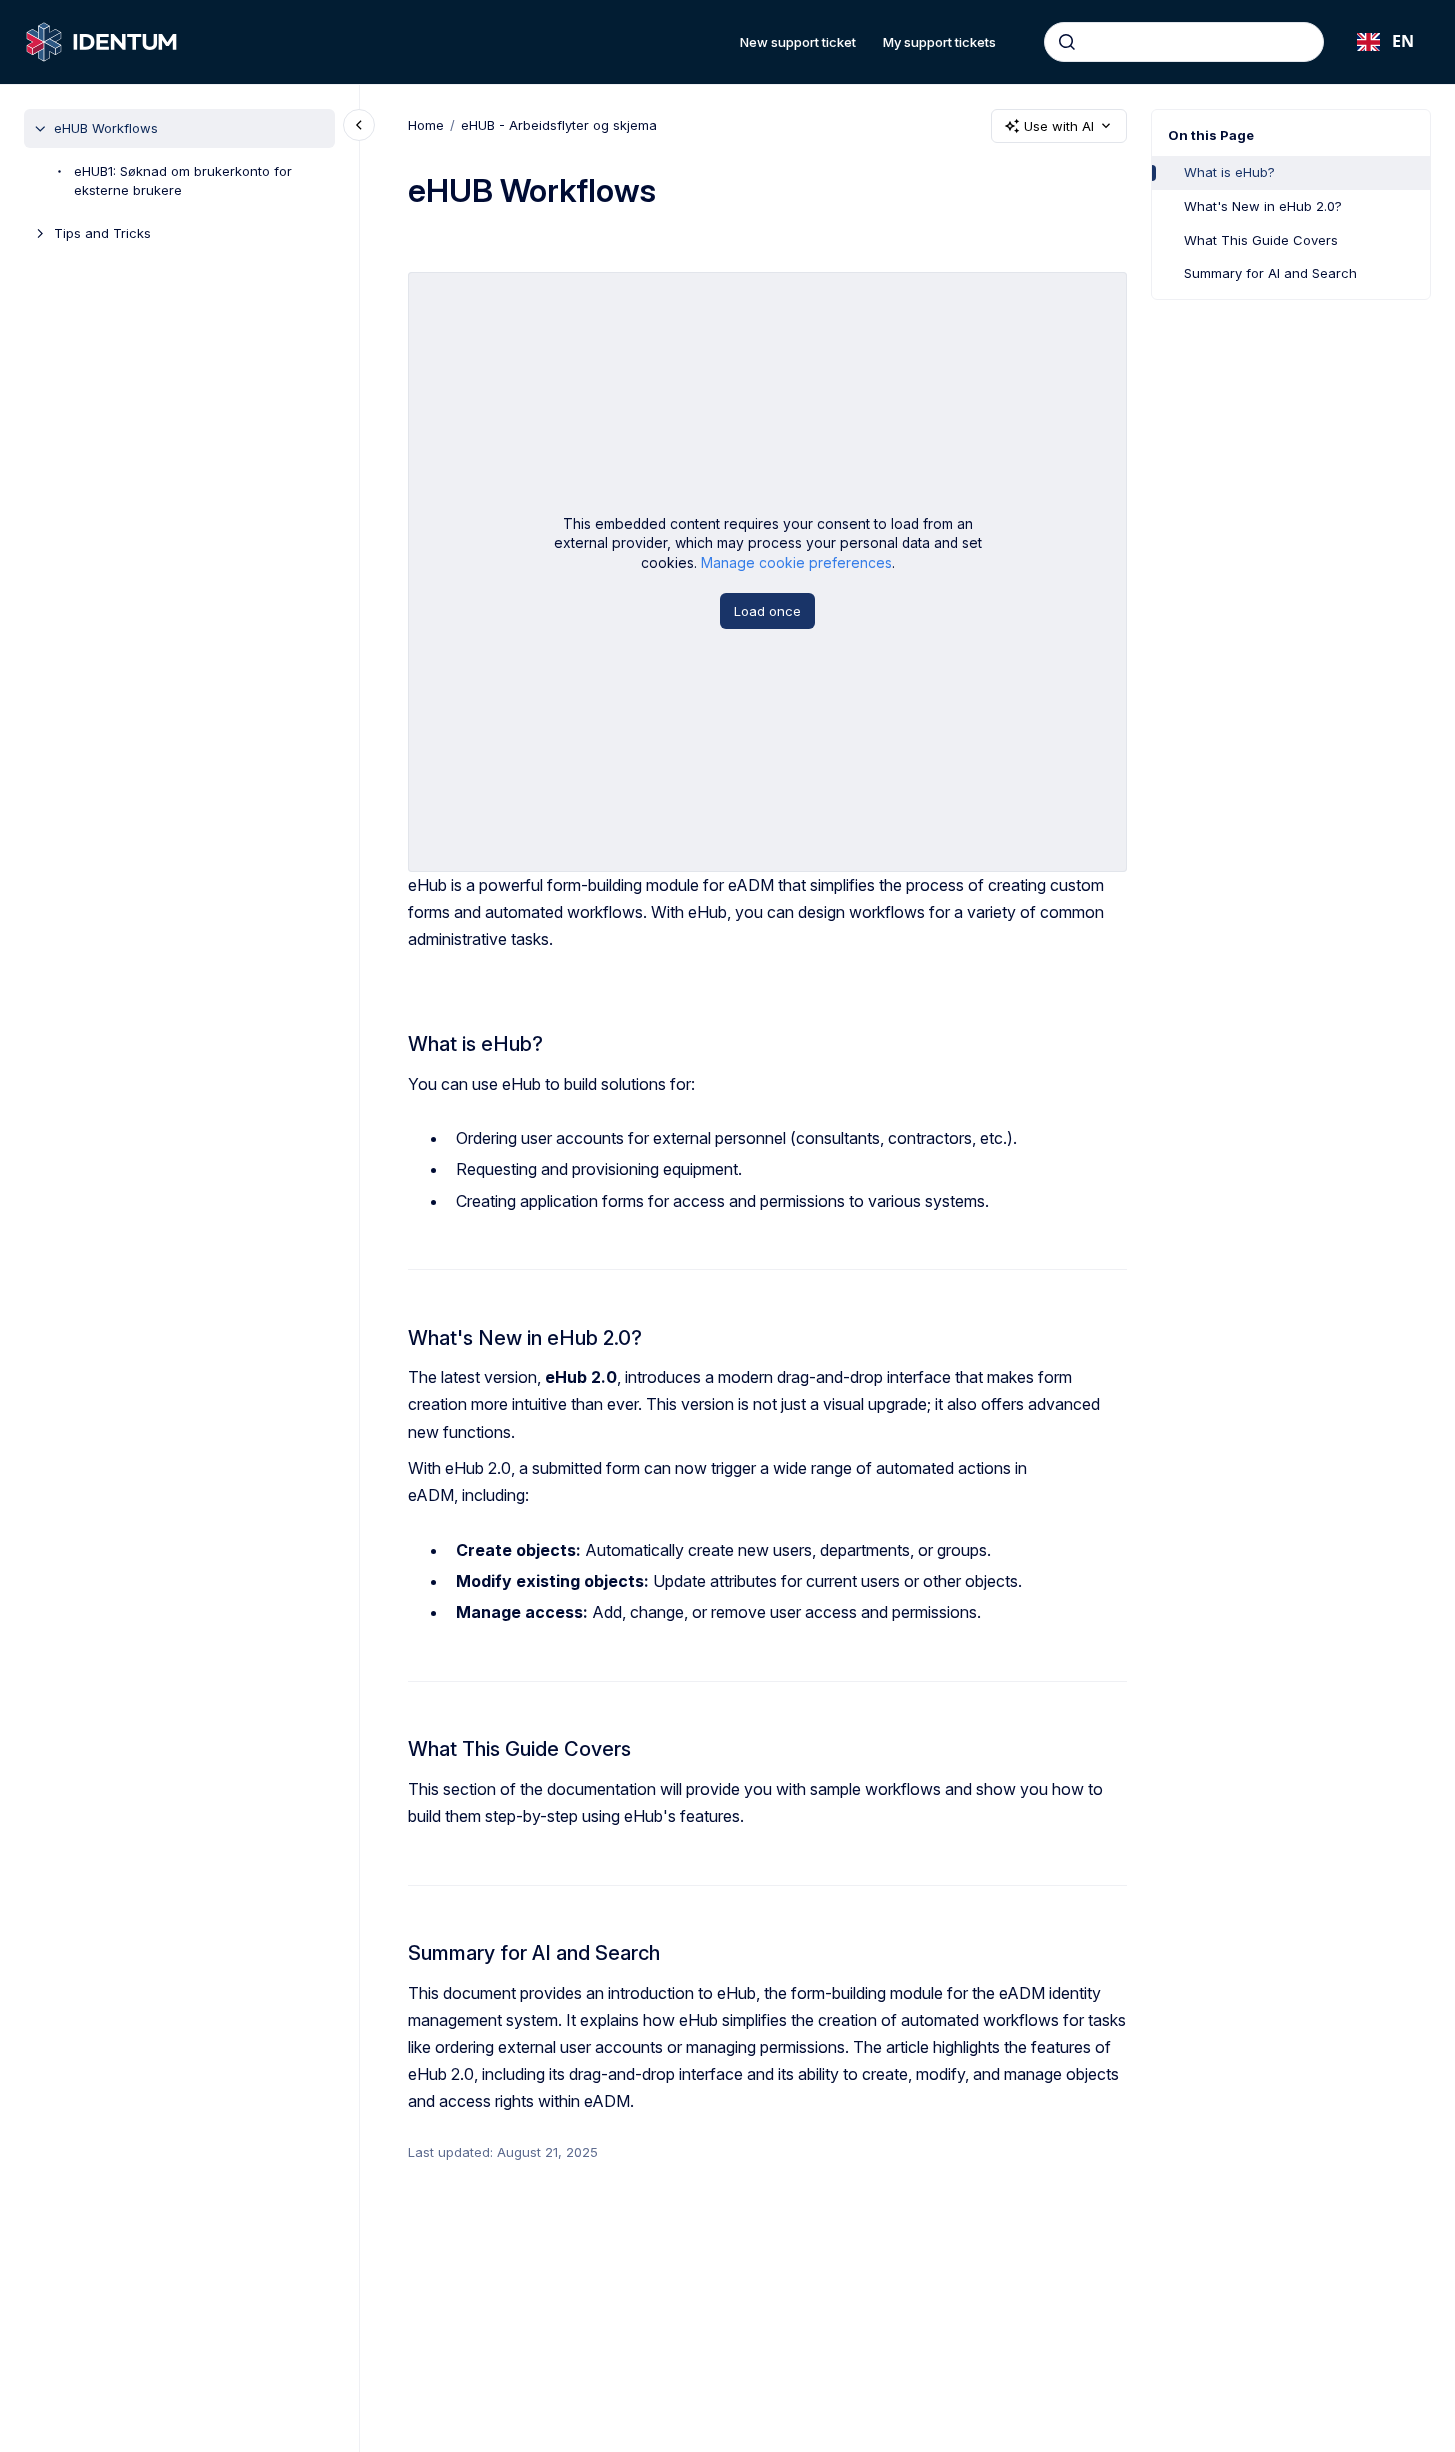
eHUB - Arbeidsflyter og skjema (559, 125)
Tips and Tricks (102, 233)
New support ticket (798, 42)
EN (1403, 41)
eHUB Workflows (106, 128)
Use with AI (1059, 126)
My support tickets (939, 42)
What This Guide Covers (1261, 240)
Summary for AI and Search (1270, 273)
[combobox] (1184, 42)
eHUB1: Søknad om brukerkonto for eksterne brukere (183, 181)
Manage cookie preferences (796, 563)
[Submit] (1067, 42)
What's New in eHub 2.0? (1263, 206)
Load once (767, 611)
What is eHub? (1229, 172)
